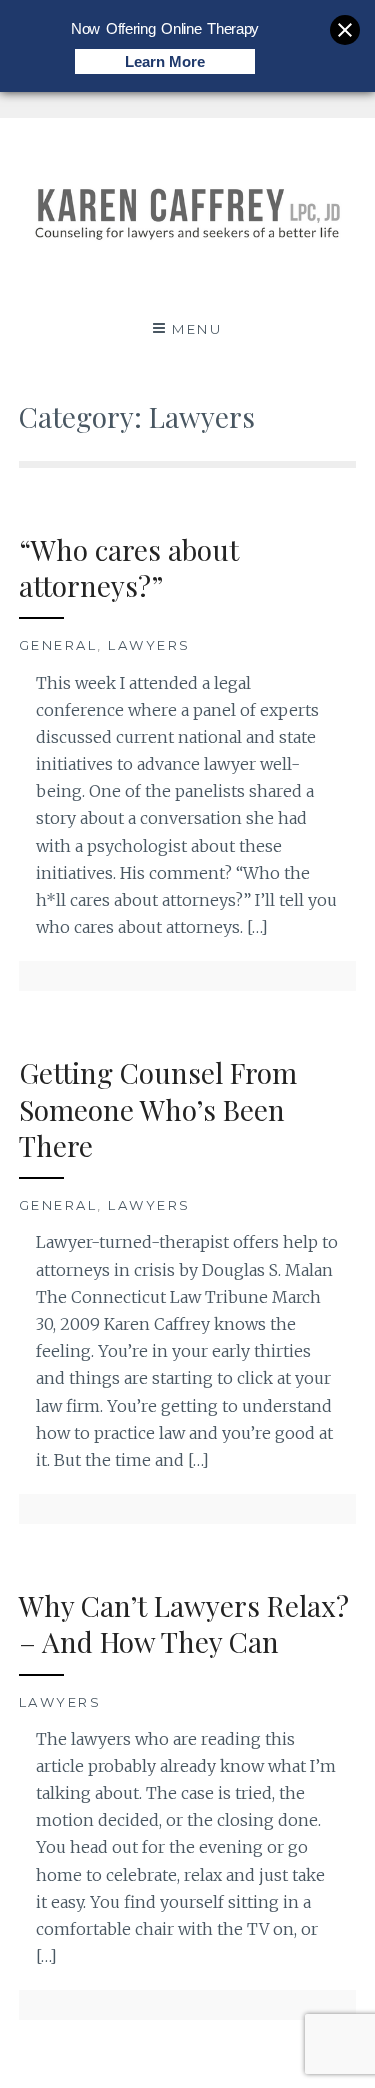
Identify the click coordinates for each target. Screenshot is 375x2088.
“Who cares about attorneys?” (129, 567)
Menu (197, 329)
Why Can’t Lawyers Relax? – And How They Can (184, 1623)
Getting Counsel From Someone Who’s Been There (158, 1109)
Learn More (165, 61)
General (58, 645)
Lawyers (149, 645)
